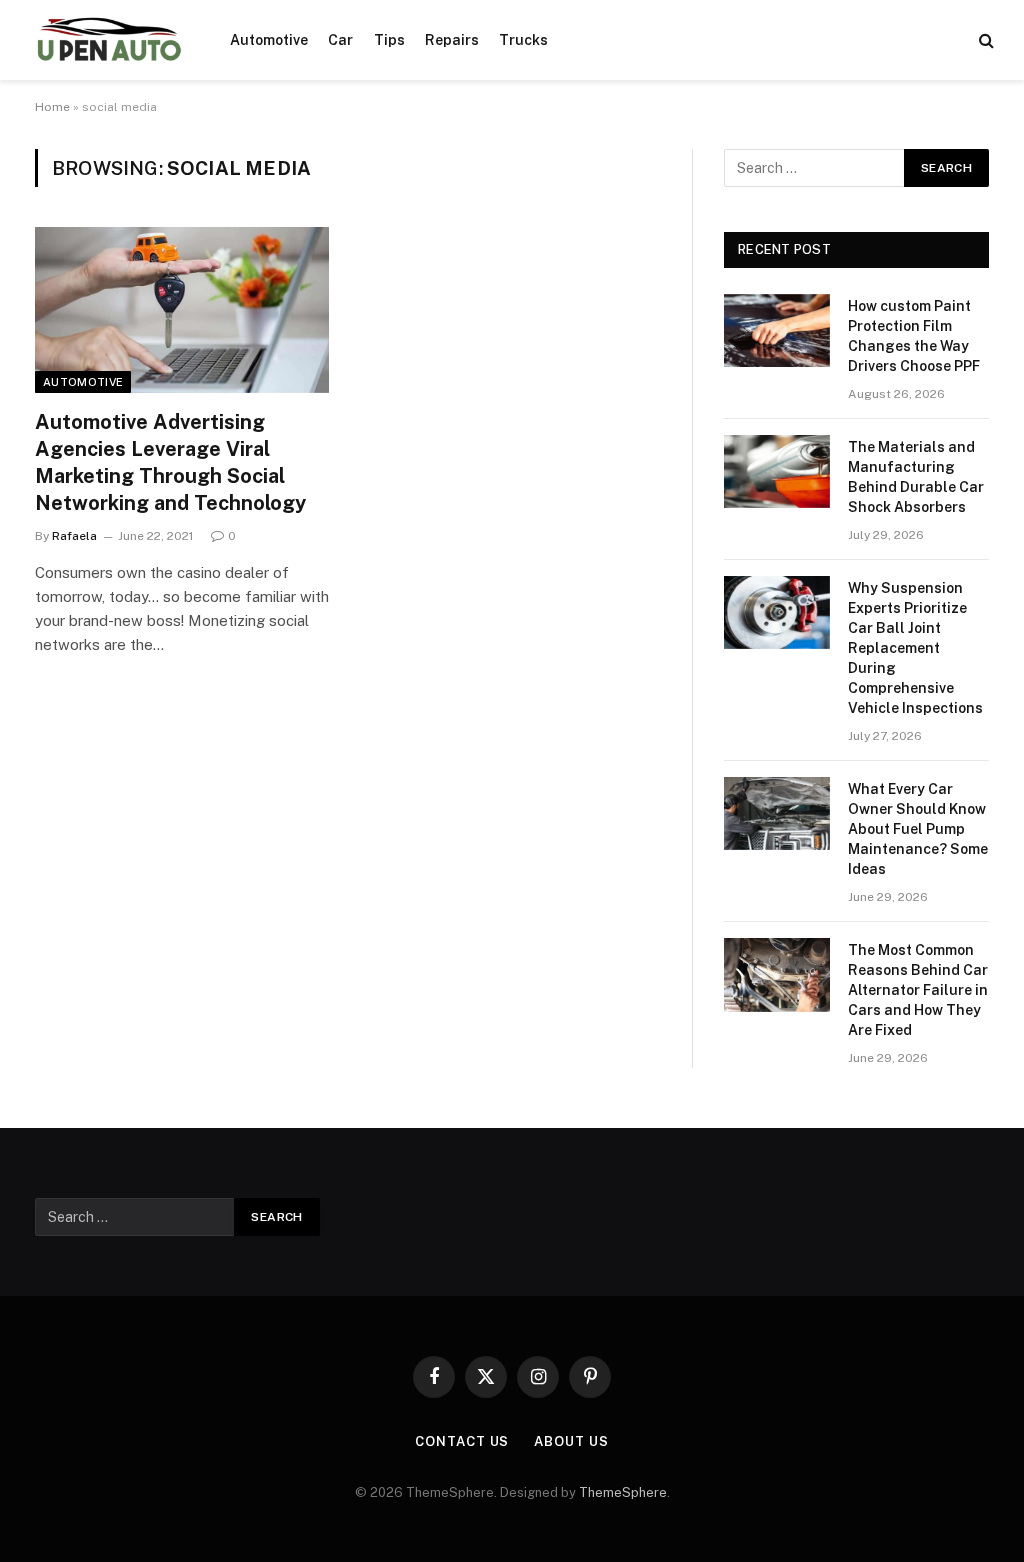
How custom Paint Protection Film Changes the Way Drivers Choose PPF (914, 336)
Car (340, 40)
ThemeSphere (623, 1492)
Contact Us (462, 1441)
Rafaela (74, 536)
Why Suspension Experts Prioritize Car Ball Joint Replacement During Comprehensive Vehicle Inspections (915, 648)
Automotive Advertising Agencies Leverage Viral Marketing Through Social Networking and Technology (170, 463)
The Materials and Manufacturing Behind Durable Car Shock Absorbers (916, 477)
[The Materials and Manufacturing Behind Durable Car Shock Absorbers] (777, 471)
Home (52, 107)
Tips (389, 40)
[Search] (984, 40)
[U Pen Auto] (107, 40)
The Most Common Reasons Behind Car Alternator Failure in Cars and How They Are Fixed (918, 990)
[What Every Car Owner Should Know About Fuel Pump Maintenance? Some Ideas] (777, 813)
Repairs (452, 40)
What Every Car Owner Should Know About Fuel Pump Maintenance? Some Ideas (918, 829)
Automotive (269, 40)
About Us (571, 1441)
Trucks (523, 40)
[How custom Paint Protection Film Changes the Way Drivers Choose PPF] (777, 330)
